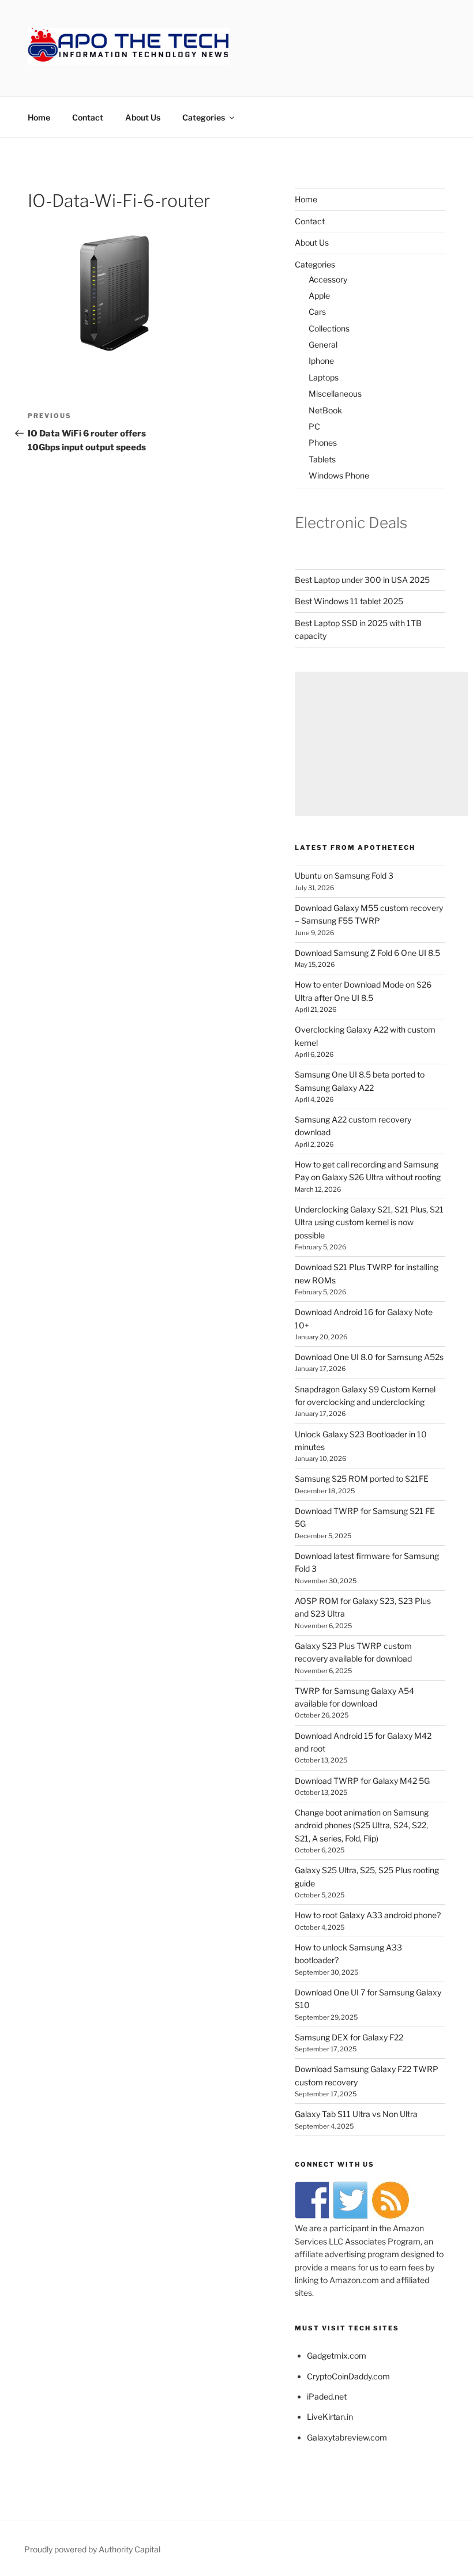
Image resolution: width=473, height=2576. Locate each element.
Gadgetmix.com (337, 2355)
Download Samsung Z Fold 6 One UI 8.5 (367, 953)
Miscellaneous (335, 393)
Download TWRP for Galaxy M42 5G (362, 1781)
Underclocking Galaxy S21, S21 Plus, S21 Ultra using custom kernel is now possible (369, 1222)
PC (314, 426)
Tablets (322, 459)
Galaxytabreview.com (347, 2437)
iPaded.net (327, 2396)
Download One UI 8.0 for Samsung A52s (369, 1357)
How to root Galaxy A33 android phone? (368, 1915)
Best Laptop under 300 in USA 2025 (362, 580)
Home (39, 117)
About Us (143, 117)
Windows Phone (339, 475)
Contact (88, 117)
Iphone (321, 361)
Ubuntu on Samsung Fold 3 (344, 875)
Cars (317, 312)
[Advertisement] (381, 744)
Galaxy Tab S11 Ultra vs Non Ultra (356, 2114)
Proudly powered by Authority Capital (92, 2549)
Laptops (324, 377)
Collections (329, 328)
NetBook (325, 410)
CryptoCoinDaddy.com (348, 2376)
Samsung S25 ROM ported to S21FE (362, 1479)
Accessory (328, 279)
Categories (204, 117)
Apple (319, 295)
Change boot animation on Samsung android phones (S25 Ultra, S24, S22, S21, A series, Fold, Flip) (362, 1825)
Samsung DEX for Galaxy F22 (349, 2037)
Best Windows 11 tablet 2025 (349, 601)
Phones (323, 442)
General (323, 344)
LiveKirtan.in (330, 2417)
